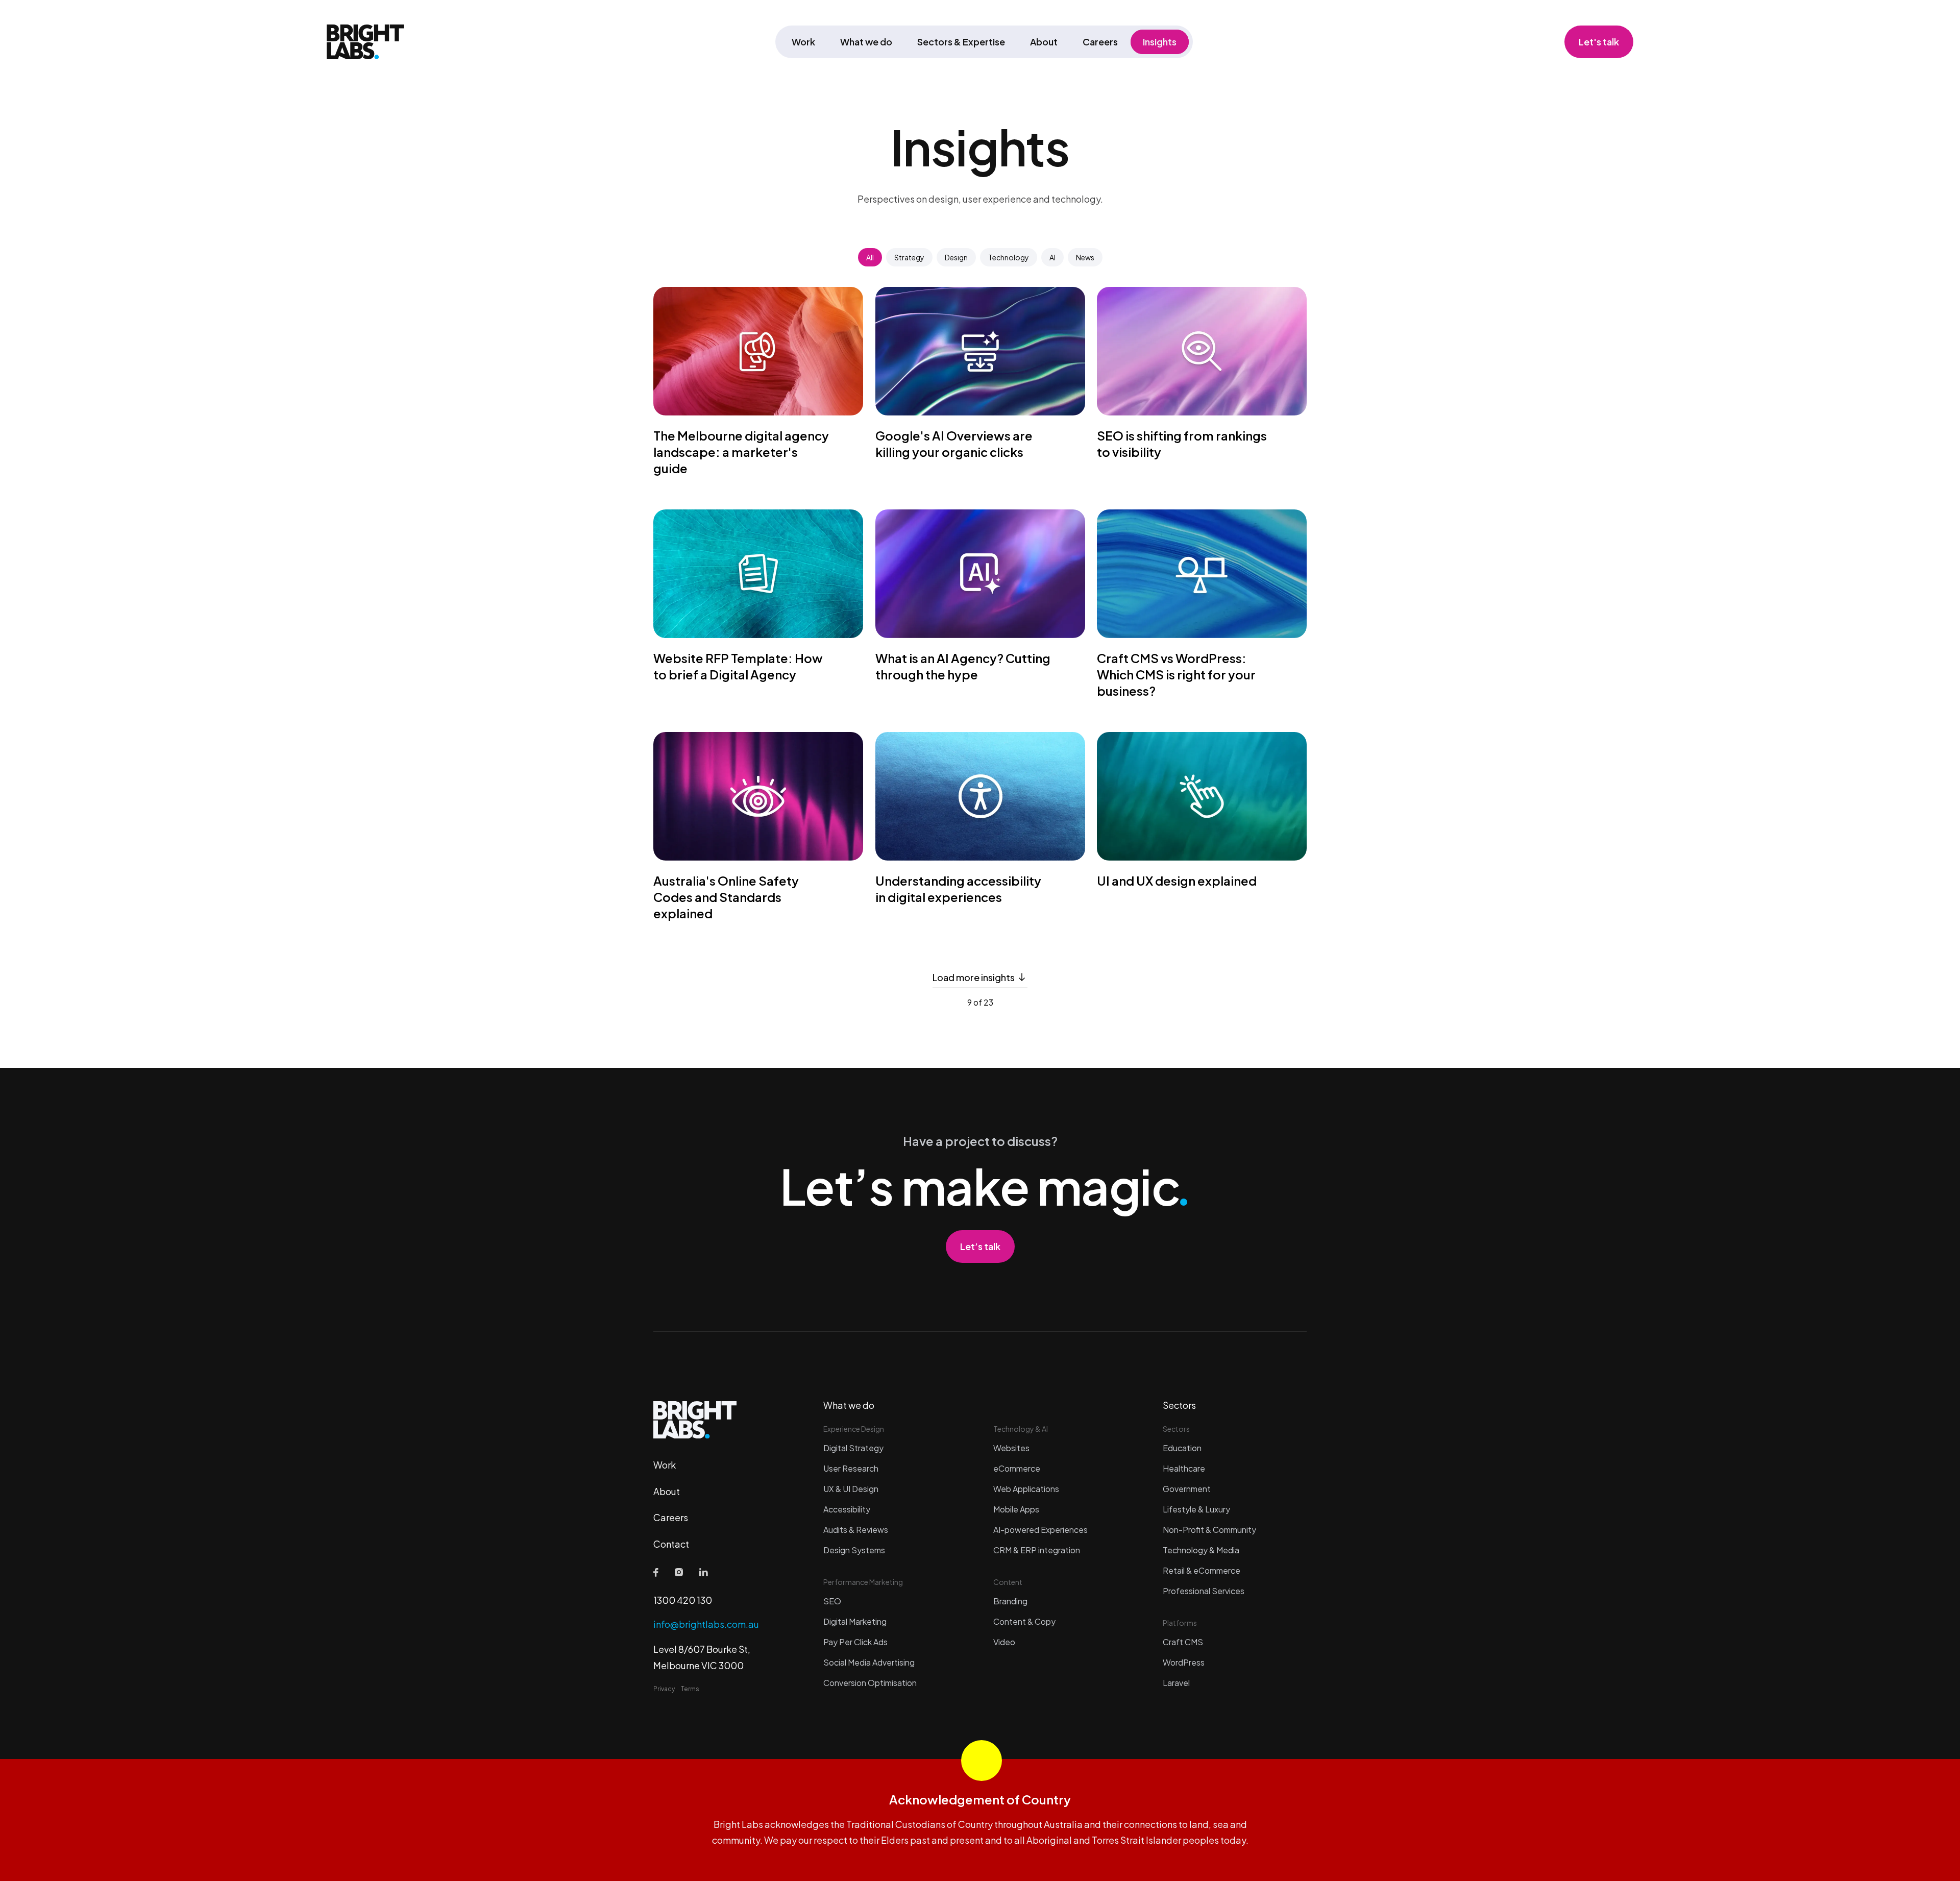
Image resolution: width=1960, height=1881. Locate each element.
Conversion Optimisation (870, 1683)
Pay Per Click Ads (855, 1642)
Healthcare (1184, 1468)
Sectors (1179, 1405)
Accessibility (847, 1509)
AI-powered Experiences (1040, 1530)
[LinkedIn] (704, 1572)
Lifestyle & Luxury (1196, 1509)
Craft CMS (1183, 1642)
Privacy (664, 1689)
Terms (690, 1689)
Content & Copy (1024, 1621)
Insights (1160, 42)
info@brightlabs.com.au (706, 1624)
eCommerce (1017, 1468)
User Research (851, 1468)
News (1085, 257)
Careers (1100, 42)
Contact (671, 1544)
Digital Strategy (853, 1448)
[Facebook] (656, 1572)
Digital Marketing (855, 1621)
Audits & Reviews (856, 1530)
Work (803, 42)
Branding (1010, 1601)
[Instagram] (679, 1572)
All (870, 257)
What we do (866, 42)
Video (1004, 1642)
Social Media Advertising (869, 1662)
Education (1182, 1448)
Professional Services (1204, 1591)
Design (956, 257)
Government (1187, 1489)
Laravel (1176, 1683)
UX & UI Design (851, 1489)
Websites (1011, 1448)
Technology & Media (1201, 1550)
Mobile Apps (1016, 1509)
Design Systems (854, 1550)
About (1044, 42)
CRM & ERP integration (1037, 1550)
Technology (1009, 257)
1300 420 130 (683, 1600)
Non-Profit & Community (1209, 1530)
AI (1052, 257)
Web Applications (1026, 1489)
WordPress (1184, 1662)
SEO (832, 1601)
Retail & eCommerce (1202, 1570)
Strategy (909, 257)
